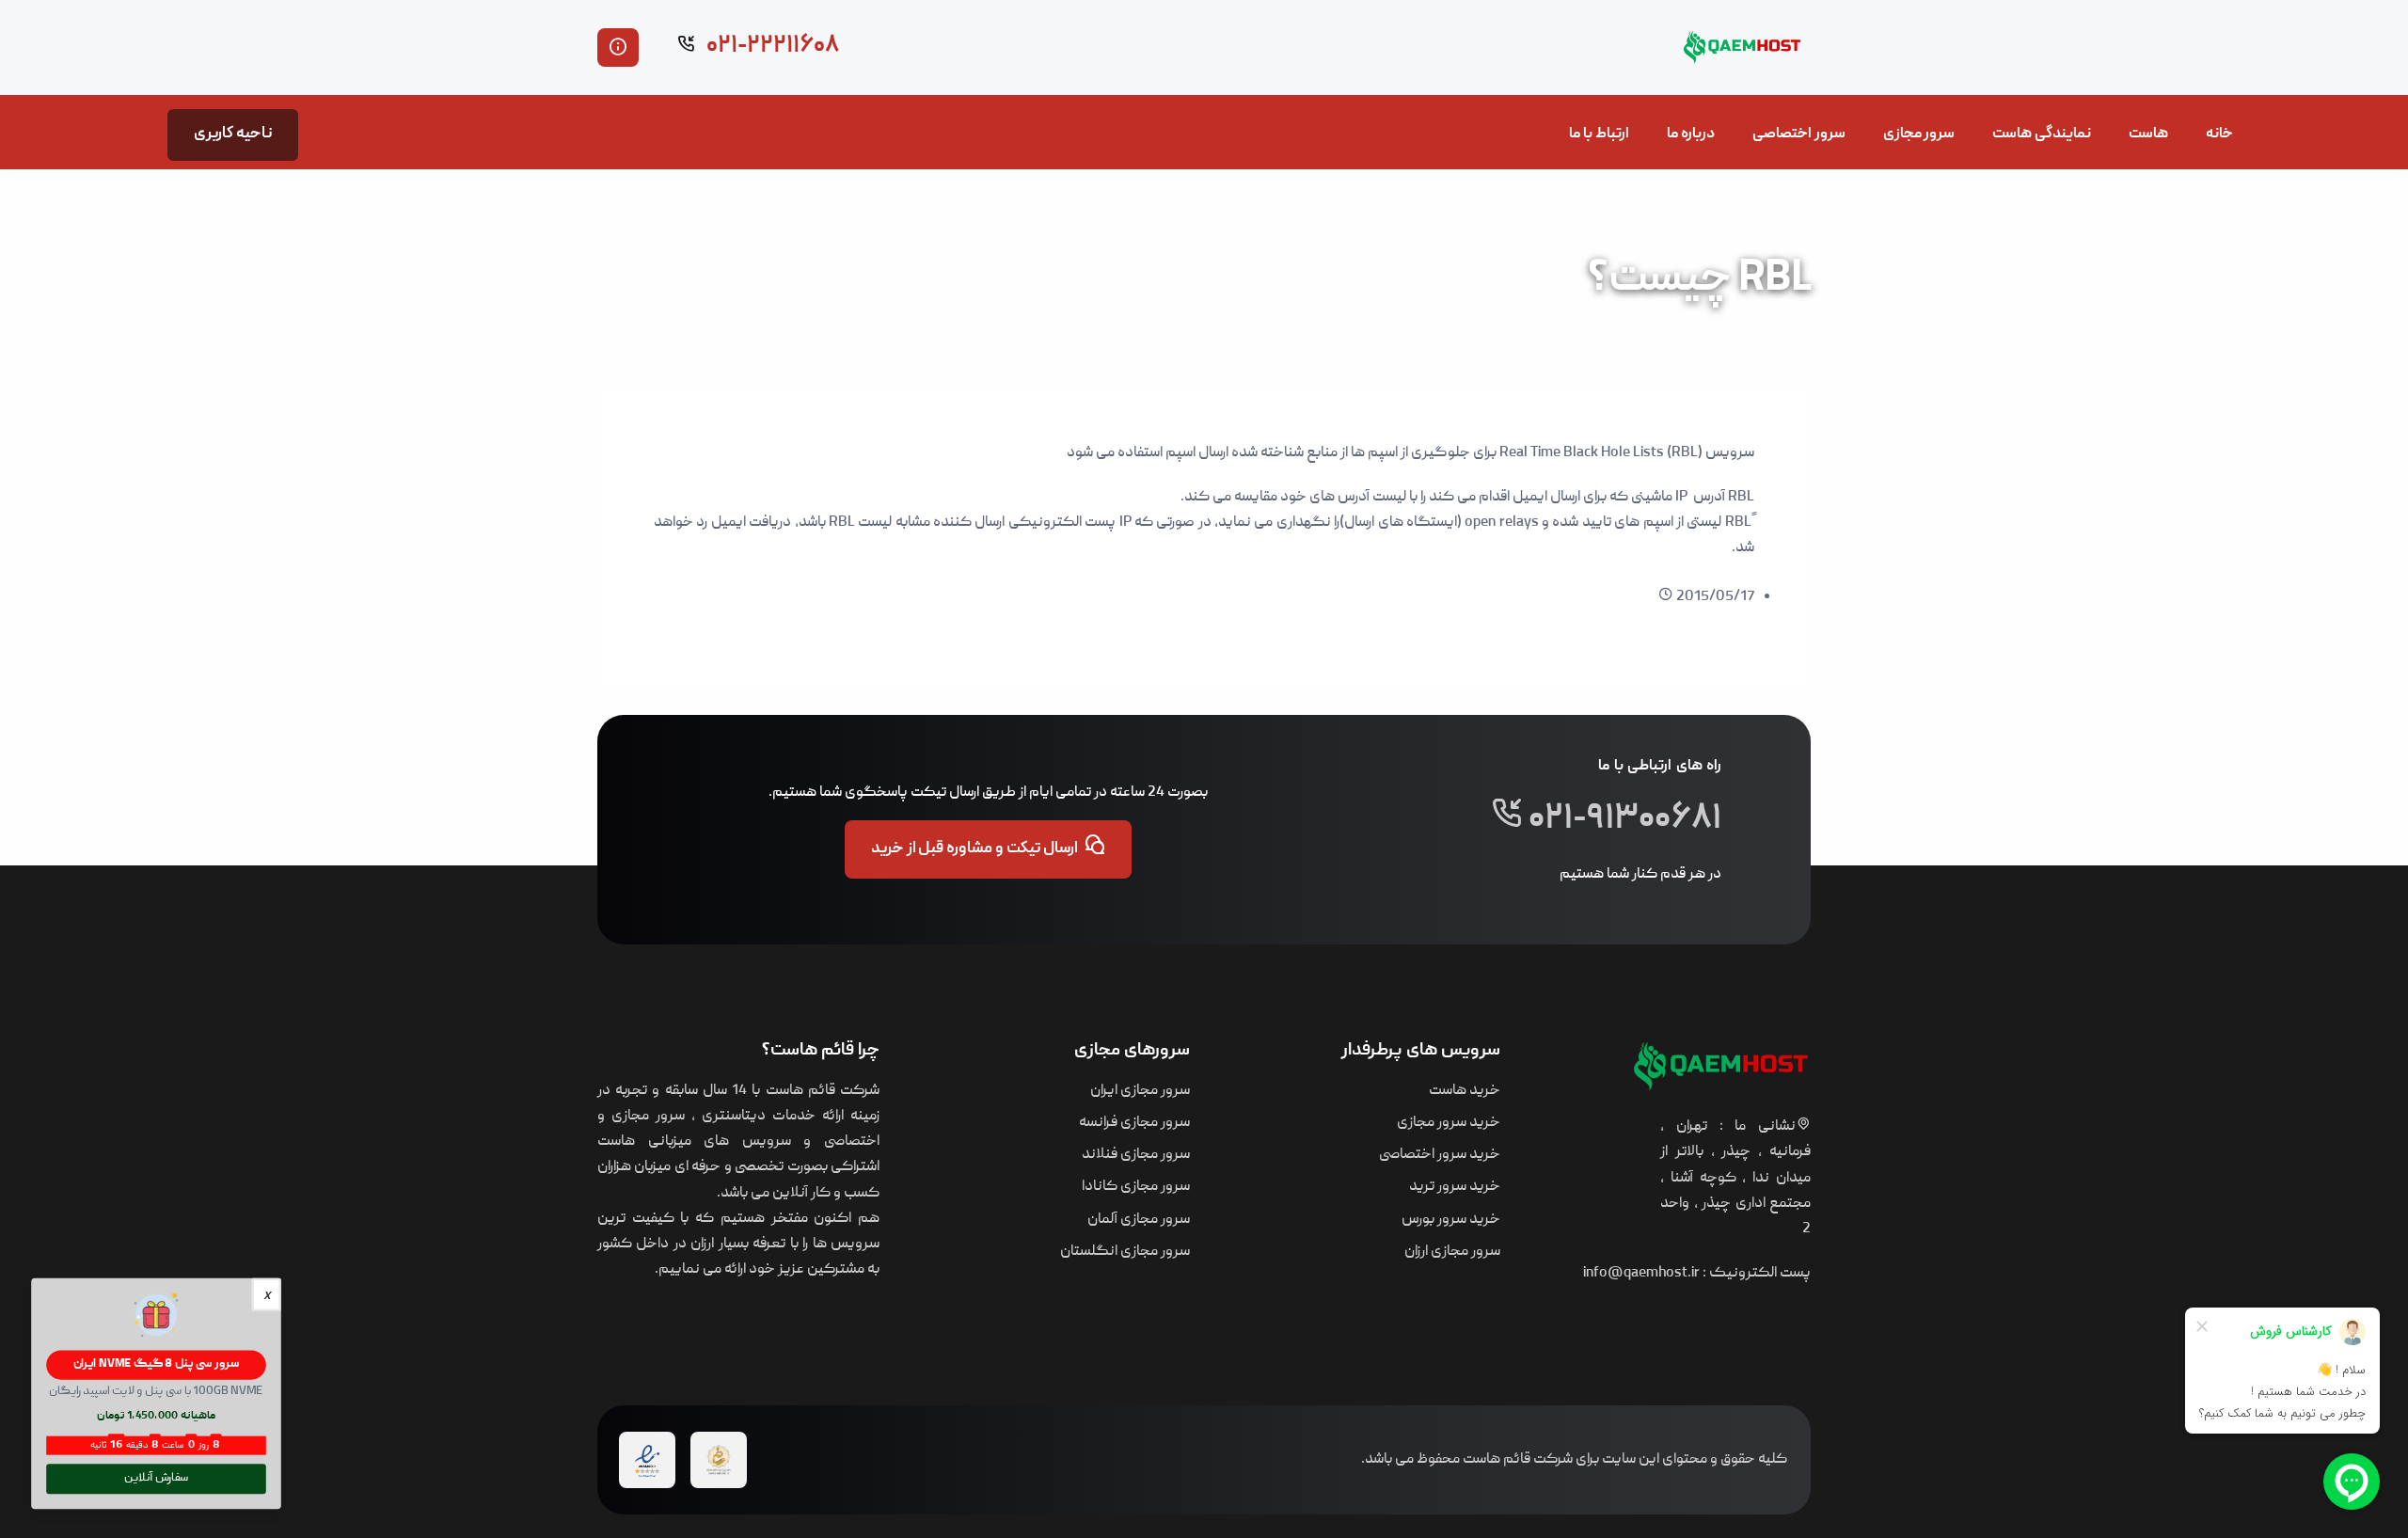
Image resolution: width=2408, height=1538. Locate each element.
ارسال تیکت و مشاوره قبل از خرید (974, 849)
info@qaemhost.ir (1641, 1274)
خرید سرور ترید (1455, 1187)
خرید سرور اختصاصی (1440, 1155)
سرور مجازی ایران (1140, 1091)
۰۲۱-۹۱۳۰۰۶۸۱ (1623, 821)
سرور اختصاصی (1799, 135)
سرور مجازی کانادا (1136, 1187)
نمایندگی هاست (2042, 135)
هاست (2148, 135)
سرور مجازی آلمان (1139, 1220)
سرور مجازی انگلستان (1125, 1252)
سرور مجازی (1919, 135)
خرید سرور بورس (1451, 1220)
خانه (2219, 135)
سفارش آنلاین (156, 1479)
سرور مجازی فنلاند (1136, 1155)
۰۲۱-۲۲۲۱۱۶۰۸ (771, 47)
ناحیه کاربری (233, 135)
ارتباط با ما (1599, 135)
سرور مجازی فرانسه (1134, 1123)
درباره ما (1691, 135)
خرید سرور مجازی (1449, 1123)
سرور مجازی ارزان (1452, 1252)
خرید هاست (1465, 1091)
